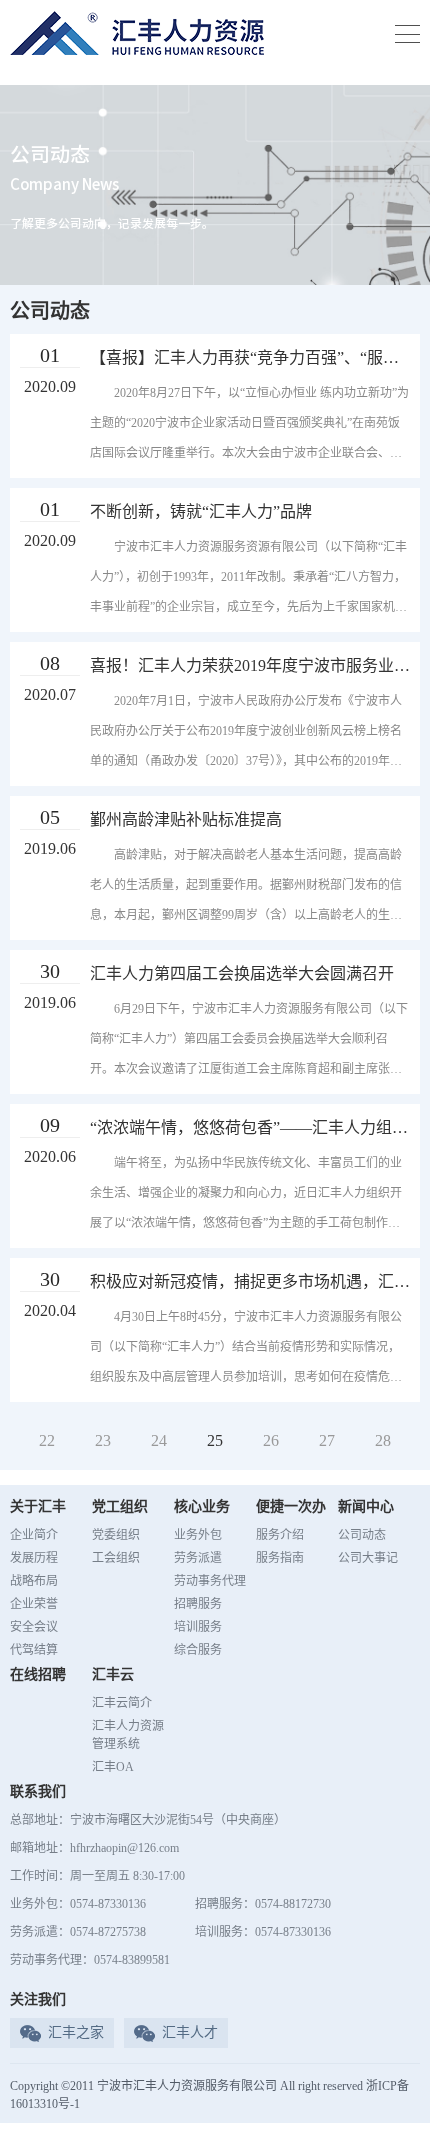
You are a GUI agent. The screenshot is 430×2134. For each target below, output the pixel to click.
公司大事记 (368, 1558)
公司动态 (362, 1535)
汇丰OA (113, 1767)
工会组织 (116, 1558)
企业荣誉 (34, 1604)
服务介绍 (280, 1535)
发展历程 (34, 1558)
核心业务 (202, 1506)
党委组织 (116, 1535)
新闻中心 (366, 1506)
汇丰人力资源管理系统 (128, 1735)
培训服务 (198, 1627)
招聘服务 (198, 1604)
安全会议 (34, 1627)
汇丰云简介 (122, 1703)
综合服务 (198, 1650)
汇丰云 (113, 1674)
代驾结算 (34, 1650)
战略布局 (34, 1581)
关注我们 (38, 1999)
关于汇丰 (38, 1506)
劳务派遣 (198, 1558)
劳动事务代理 (210, 1581)
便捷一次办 (291, 1506)
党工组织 (120, 1506)
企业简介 (34, 1535)
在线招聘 (38, 1674)
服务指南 (280, 1558)
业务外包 (198, 1535)
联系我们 (38, 1791)
